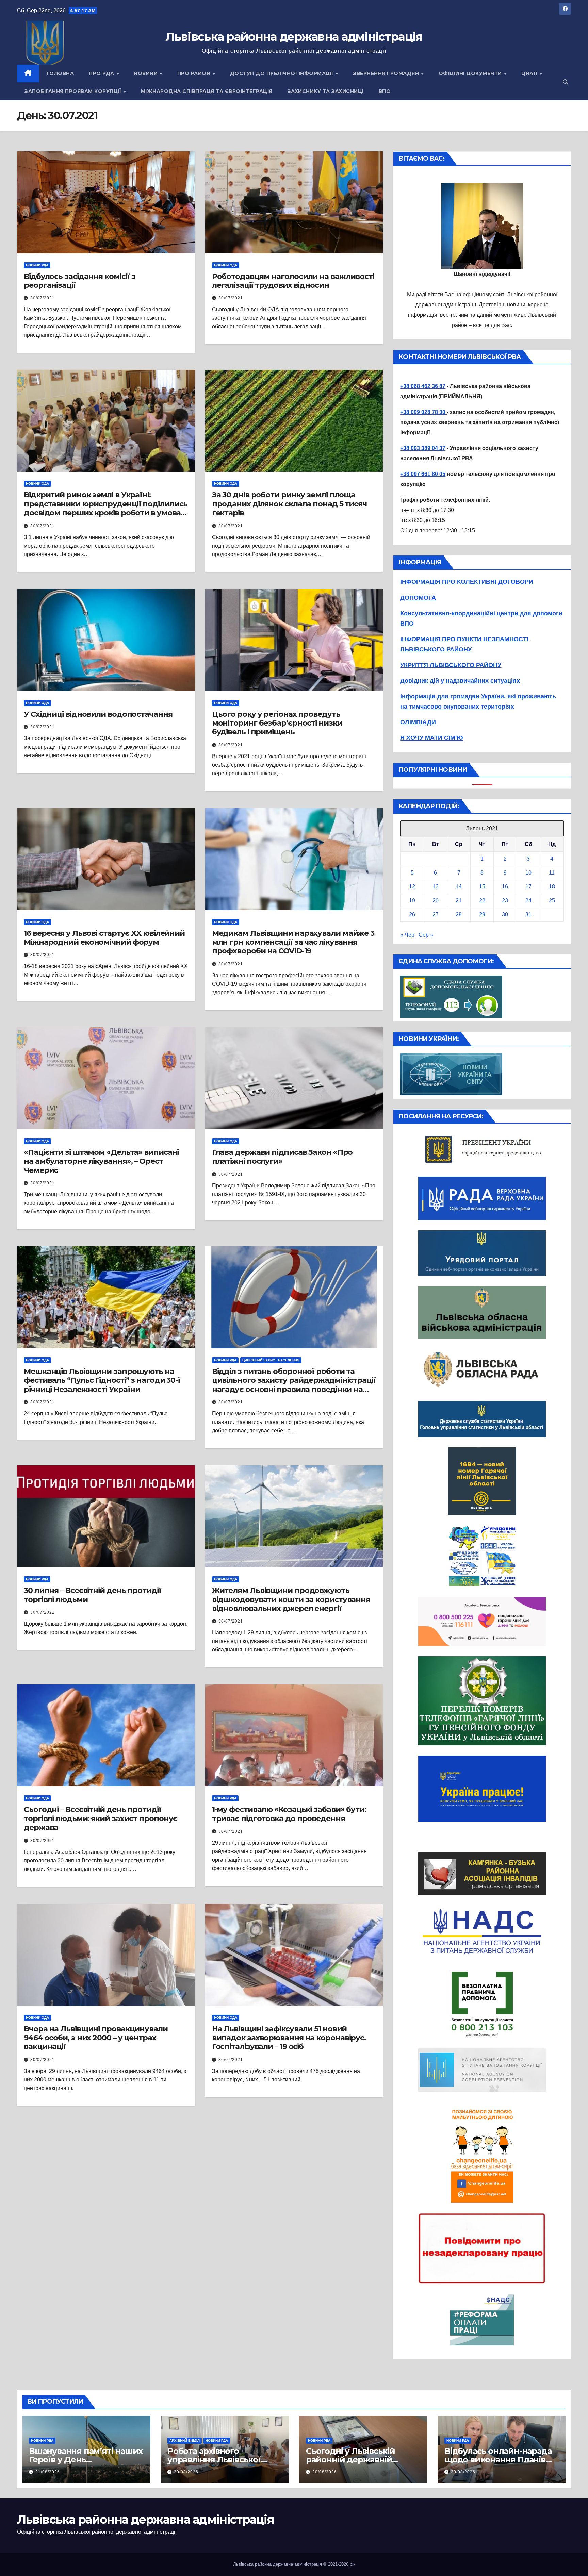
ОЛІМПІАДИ (418, 722)
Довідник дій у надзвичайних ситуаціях (460, 681)
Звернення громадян (387, 73)
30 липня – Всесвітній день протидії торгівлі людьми (93, 1595)
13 (436, 887)
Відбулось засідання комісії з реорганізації (80, 281)
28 (459, 915)
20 (436, 901)
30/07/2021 (43, 298)
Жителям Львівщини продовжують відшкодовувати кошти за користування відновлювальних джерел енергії (291, 1599)
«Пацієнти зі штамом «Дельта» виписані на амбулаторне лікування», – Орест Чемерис (101, 1161)
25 (552, 901)
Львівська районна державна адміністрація (294, 37)
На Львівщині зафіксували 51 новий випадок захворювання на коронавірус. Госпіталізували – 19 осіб (289, 2038)
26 (412, 915)
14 (459, 887)
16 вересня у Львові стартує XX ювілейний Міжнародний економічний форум (104, 938)
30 (505, 915)
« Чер (407, 935)
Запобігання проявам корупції (74, 91)
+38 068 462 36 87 (423, 386)
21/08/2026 (48, 2472)
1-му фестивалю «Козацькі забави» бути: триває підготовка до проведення (289, 1814)
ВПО (385, 91)
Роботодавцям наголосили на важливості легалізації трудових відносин (293, 281)
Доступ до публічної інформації (283, 73)
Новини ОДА (226, 265)
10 (528, 873)
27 (436, 915)
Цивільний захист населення (271, 1360)
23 (505, 901)
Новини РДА (37, 265)
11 (552, 873)
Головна (60, 73)
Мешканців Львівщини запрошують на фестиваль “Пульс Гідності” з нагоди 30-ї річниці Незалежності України (102, 1380)
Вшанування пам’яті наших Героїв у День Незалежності (86, 2459)
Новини (146, 73)
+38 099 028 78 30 (423, 412)
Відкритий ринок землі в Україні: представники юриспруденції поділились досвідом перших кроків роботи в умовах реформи (106, 508)
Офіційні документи (471, 73)
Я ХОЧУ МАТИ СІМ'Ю (432, 738)
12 (412, 887)
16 (505, 887)
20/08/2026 (186, 2472)
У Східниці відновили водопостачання (98, 714)
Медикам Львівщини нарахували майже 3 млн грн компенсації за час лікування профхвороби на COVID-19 (293, 942)
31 (528, 915)
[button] (566, 82)
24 (528, 901)
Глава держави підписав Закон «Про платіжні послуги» (282, 1157)
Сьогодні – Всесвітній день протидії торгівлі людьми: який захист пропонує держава (101, 1818)
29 (482, 915)
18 (552, 887)
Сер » (426, 935)
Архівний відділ (185, 2440)
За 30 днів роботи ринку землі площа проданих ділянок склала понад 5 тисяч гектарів (289, 504)
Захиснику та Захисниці (326, 91)
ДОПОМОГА (418, 598)
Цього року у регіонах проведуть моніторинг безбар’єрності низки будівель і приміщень (277, 723)
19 (412, 901)
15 (482, 887)
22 (482, 901)
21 (459, 901)
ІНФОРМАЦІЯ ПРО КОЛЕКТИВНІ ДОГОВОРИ (467, 582)
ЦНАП (530, 73)
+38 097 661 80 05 (423, 474)
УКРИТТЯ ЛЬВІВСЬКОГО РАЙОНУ (451, 665)
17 (528, 887)
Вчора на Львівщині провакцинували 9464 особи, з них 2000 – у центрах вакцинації (96, 2038)
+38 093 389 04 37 (423, 448)
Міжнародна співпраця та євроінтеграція (207, 91)
